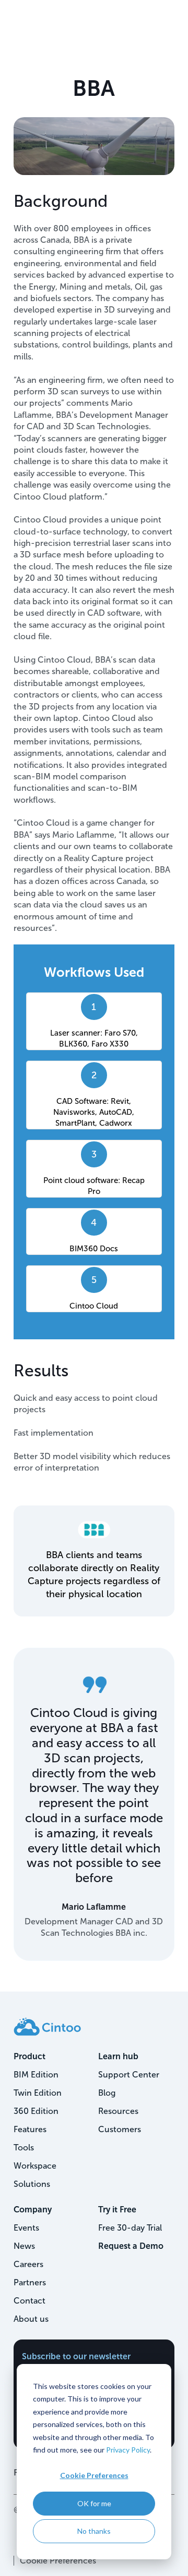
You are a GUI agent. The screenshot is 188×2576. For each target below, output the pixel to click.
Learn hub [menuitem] (118, 2056)
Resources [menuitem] (118, 2111)
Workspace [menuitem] (35, 2166)
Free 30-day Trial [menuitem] (130, 2228)
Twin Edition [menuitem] (38, 2093)
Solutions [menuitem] (32, 2184)
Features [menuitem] (30, 2129)
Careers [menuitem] (28, 2264)
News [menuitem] (24, 2246)
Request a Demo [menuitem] (131, 2246)
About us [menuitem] (31, 2319)
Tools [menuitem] (24, 2148)
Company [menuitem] (33, 2210)
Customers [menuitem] (120, 2129)
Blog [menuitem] (107, 2093)
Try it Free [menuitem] (117, 2210)
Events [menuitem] (26, 2228)
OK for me (94, 2503)
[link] (47, 2026)
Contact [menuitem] (30, 2301)
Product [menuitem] (30, 2056)
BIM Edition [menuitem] (36, 2075)
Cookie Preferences (94, 2475)
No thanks (94, 2531)
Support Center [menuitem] (129, 2075)
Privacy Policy (128, 2450)
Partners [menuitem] (30, 2282)
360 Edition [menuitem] (36, 2111)
